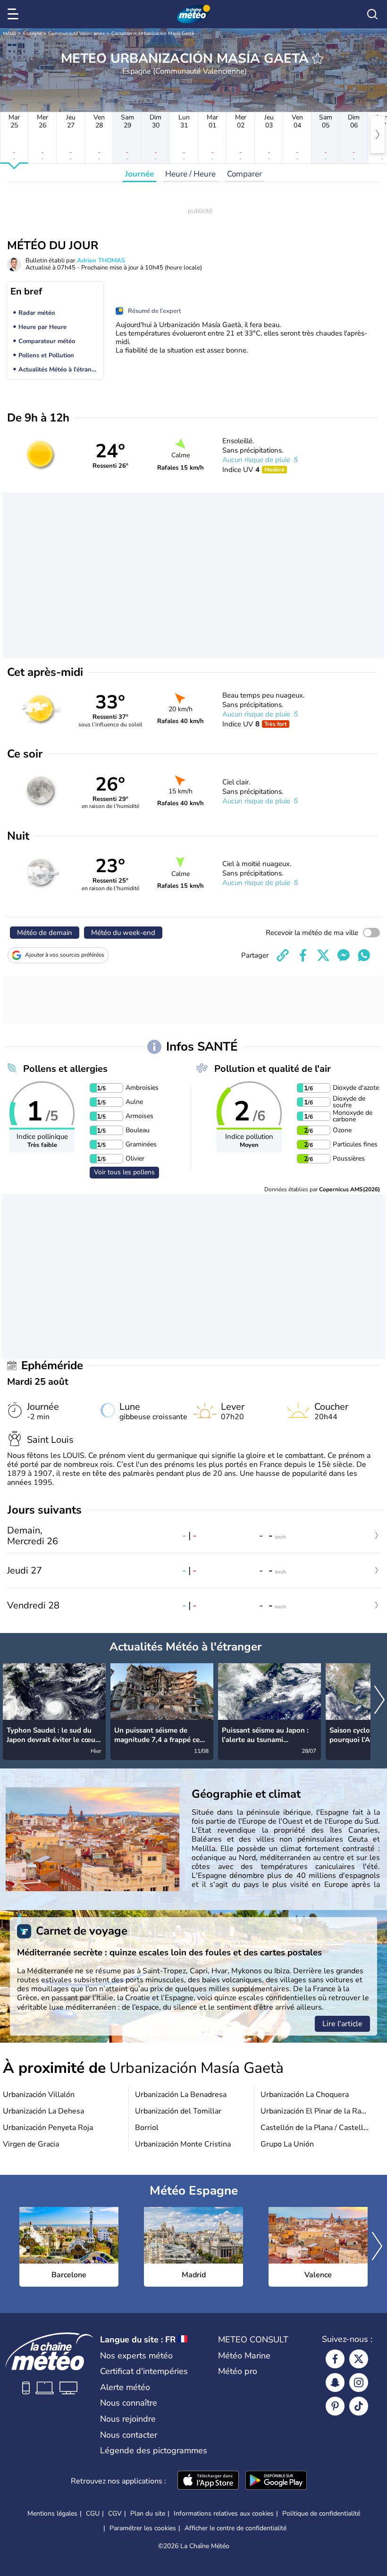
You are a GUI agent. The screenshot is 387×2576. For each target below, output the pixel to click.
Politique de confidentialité (321, 2513)
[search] (372, 14)
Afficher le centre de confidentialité (236, 2528)
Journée (139, 174)
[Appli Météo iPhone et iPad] (208, 2481)
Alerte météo (125, 2387)
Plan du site (148, 2513)
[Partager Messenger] (344, 955)
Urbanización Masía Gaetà (166, 34)
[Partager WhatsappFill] (364, 955)
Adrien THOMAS (101, 261)
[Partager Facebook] (303, 955)
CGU (93, 2513)
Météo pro (238, 2371)
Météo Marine (244, 2356)
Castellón (122, 34)
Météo (10, 34)
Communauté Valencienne (76, 34)
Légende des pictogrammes (154, 2450)
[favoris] (318, 59)
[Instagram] (359, 2382)
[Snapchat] (335, 2382)
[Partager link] (283, 955)
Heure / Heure (190, 174)
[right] (378, 135)
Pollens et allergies (65, 1069)
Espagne (32, 34)
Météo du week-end (123, 933)
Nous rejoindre (128, 2419)
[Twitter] (359, 2359)
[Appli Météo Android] (276, 2481)
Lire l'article (342, 2024)
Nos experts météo (136, 2356)
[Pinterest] (335, 2406)
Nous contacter (129, 2435)
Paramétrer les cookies (143, 2528)
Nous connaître (129, 2403)
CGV (115, 2513)
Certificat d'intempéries (144, 2371)
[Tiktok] (359, 2406)
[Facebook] (335, 2359)
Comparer (244, 174)
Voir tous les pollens (124, 1172)
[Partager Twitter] (323, 955)
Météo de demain (45, 933)
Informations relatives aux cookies (224, 2513)
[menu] (15, 14)
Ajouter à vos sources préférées (65, 955)
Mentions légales (52, 2513)
